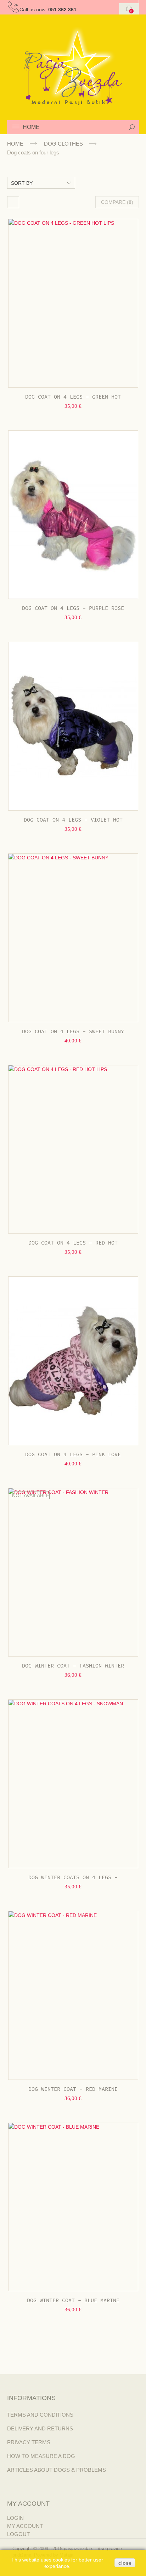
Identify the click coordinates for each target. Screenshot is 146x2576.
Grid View (13, 202)
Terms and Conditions (40, 2415)
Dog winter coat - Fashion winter (73, 1666)
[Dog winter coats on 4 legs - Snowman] (73, 1784)
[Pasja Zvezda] (73, 66)
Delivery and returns (40, 2428)
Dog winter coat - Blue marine (73, 2301)
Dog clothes (63, 144)
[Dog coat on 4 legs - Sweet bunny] (73, 938)
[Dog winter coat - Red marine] (73, 1995)
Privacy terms (29, 2442)
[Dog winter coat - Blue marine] (73, 2207)
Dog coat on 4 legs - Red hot (73, 1243)
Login (15, 2518)
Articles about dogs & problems (57, 2470)
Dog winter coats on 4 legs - (73, 1878)
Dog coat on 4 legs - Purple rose (73, 608)
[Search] (132, 127)
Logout (18, 2534)
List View (32, 202)
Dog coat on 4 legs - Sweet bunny (73, 1032)
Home (15, 144)
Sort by (22, 183)
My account (25, 2526)
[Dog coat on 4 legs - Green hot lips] (73, 303)
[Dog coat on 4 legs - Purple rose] (73, 515)
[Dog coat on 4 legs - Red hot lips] (73, 1149)
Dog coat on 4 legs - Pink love (73, 1455)
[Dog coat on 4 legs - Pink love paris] (73, 1361)
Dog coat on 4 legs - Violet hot (73, 820)
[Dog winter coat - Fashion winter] (73, 1572)
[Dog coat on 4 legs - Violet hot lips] (73, 726)
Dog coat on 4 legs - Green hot (73, 397)
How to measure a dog (41, 2456)
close (125, 2563)
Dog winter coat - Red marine (73, 2089)
